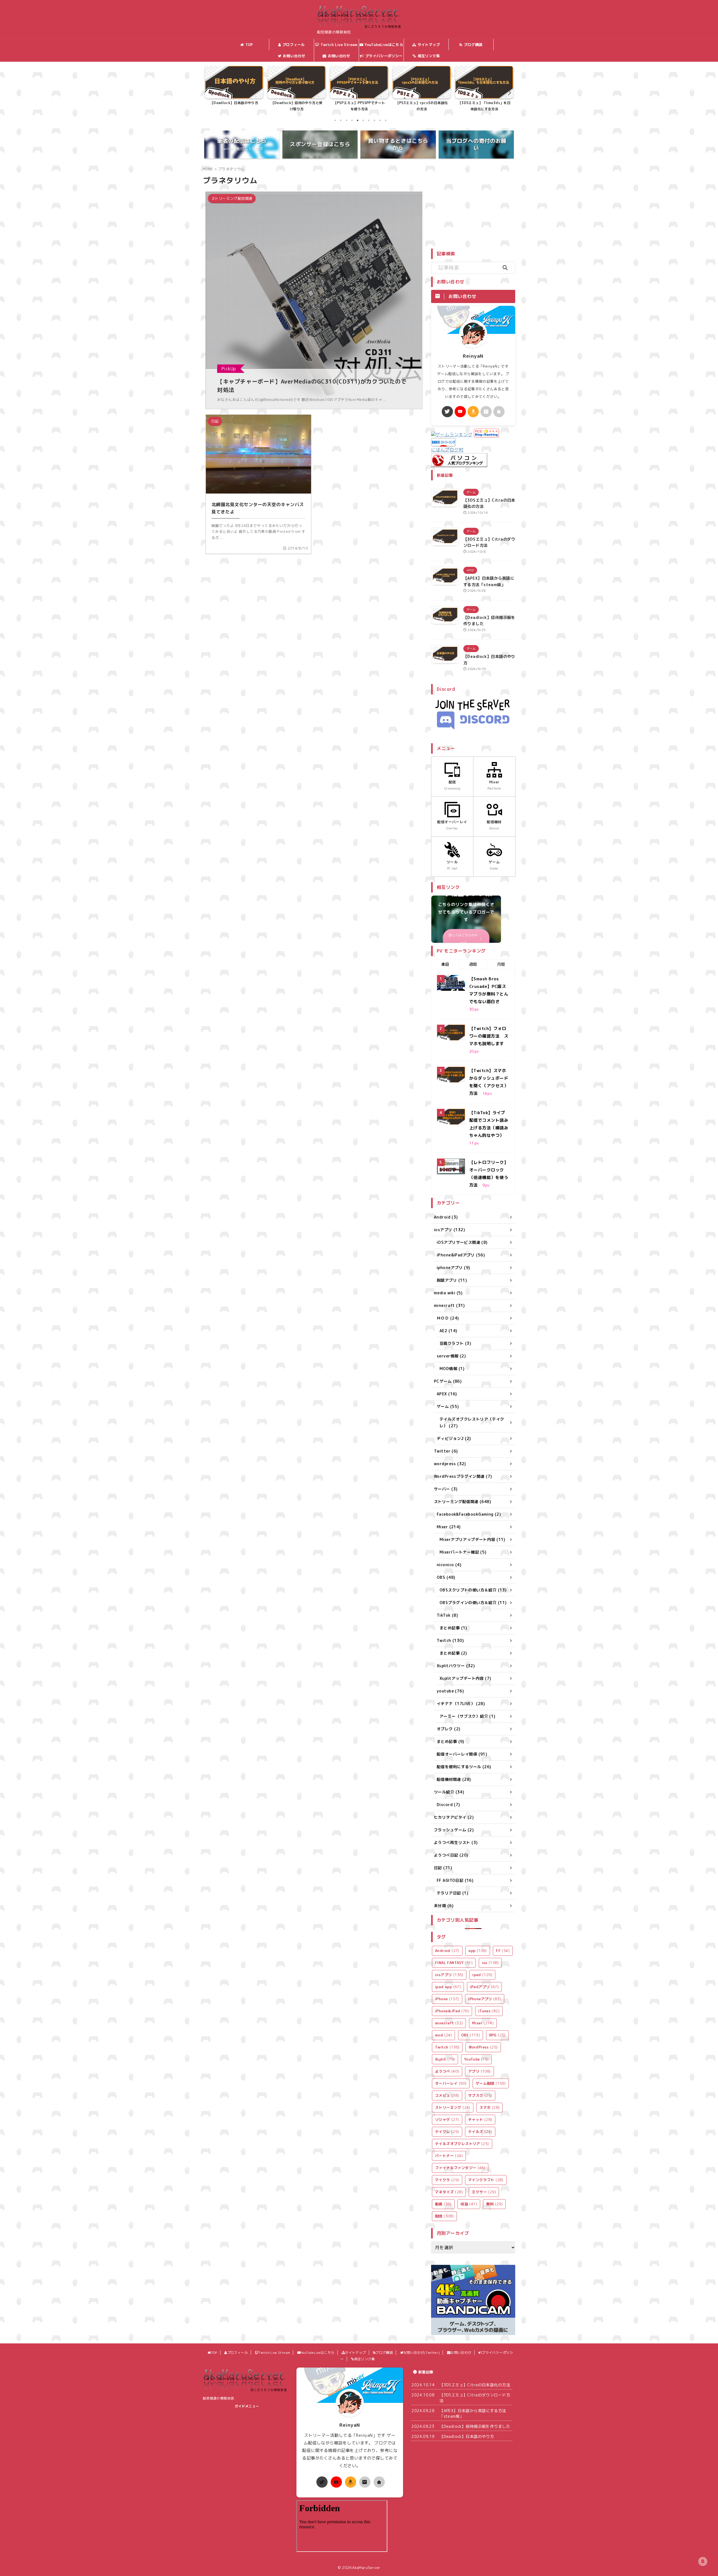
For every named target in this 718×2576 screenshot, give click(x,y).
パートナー (449, 2156)
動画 (443, 2204)
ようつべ (447, 2071)
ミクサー (484, 2192)
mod (443, 2035)
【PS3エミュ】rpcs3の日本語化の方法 (297, 106)
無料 (494, 2204)
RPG (497, 2035)
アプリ (479, 2071)
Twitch (447, 2047)
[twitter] (447, 412)
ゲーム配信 (491, 2083)
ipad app (448, 1987)
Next (508, 92)
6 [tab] (363, 120)
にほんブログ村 (447, 450)
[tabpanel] (234, 90)
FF (503, 1951)
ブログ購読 (473, 45)
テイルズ (480, 2132)
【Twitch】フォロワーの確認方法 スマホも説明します (489, 1036)
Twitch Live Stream (339, 45)
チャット (480, 2119)
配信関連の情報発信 (218, 2398)
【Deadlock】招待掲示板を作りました (475, 2426)
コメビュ (447, 2095)
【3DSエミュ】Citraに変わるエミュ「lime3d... (422, 106)
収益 (469, 2204)
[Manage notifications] (703, 2561)
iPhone (447, 1999)
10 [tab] (386, 120)
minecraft (449, 2023)
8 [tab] (374, 120)
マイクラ (447, 2180)
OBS (471, 2035)
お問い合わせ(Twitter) (294, 57)
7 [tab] (369, 120)
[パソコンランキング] (459, 464)
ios (490, 1963)
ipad (482, 1975)
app (478, 1951)
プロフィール (294, 45)
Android (447, 1951)
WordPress (483, 2047)
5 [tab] (358, 120)
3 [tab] (346, 120)
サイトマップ (429, 45)
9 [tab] (380, 120)
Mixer (483, 2023)
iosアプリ (449, 1975)
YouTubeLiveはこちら (384, 45)
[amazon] (473, 412)
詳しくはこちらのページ (463, 939)
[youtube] (460, 412)
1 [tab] (335, 120)
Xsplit (445, 2059)
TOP (249, 45)
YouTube (477, 2059)
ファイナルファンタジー (460, 2168)
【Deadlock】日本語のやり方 (467, 2436)
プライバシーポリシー (384, 56)
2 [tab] (341, 120)
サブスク (480, 2095)
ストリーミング (453, 2107)
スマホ (489, 2107)
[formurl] (486, 412)
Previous (210, 92)
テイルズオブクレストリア (462, 2144)
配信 (444, 2216)
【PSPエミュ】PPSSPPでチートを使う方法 (234, 106)
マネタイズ (449, 2192)
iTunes (489, 2011)
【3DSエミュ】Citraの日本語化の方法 (484, 106)
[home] (499, 412)
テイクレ (447, 2132)
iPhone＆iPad (452, 2011)
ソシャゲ (447, 2119)
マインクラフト (486, 2180)
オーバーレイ (451, 2083)
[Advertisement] (478, 205)
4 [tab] (352, 120)
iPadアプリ (485, 1987)
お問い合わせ (339, 56)
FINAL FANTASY (454, 1963)
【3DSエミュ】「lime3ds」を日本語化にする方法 (359, 106)
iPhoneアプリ (485, 1999)
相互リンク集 (429, 56)
